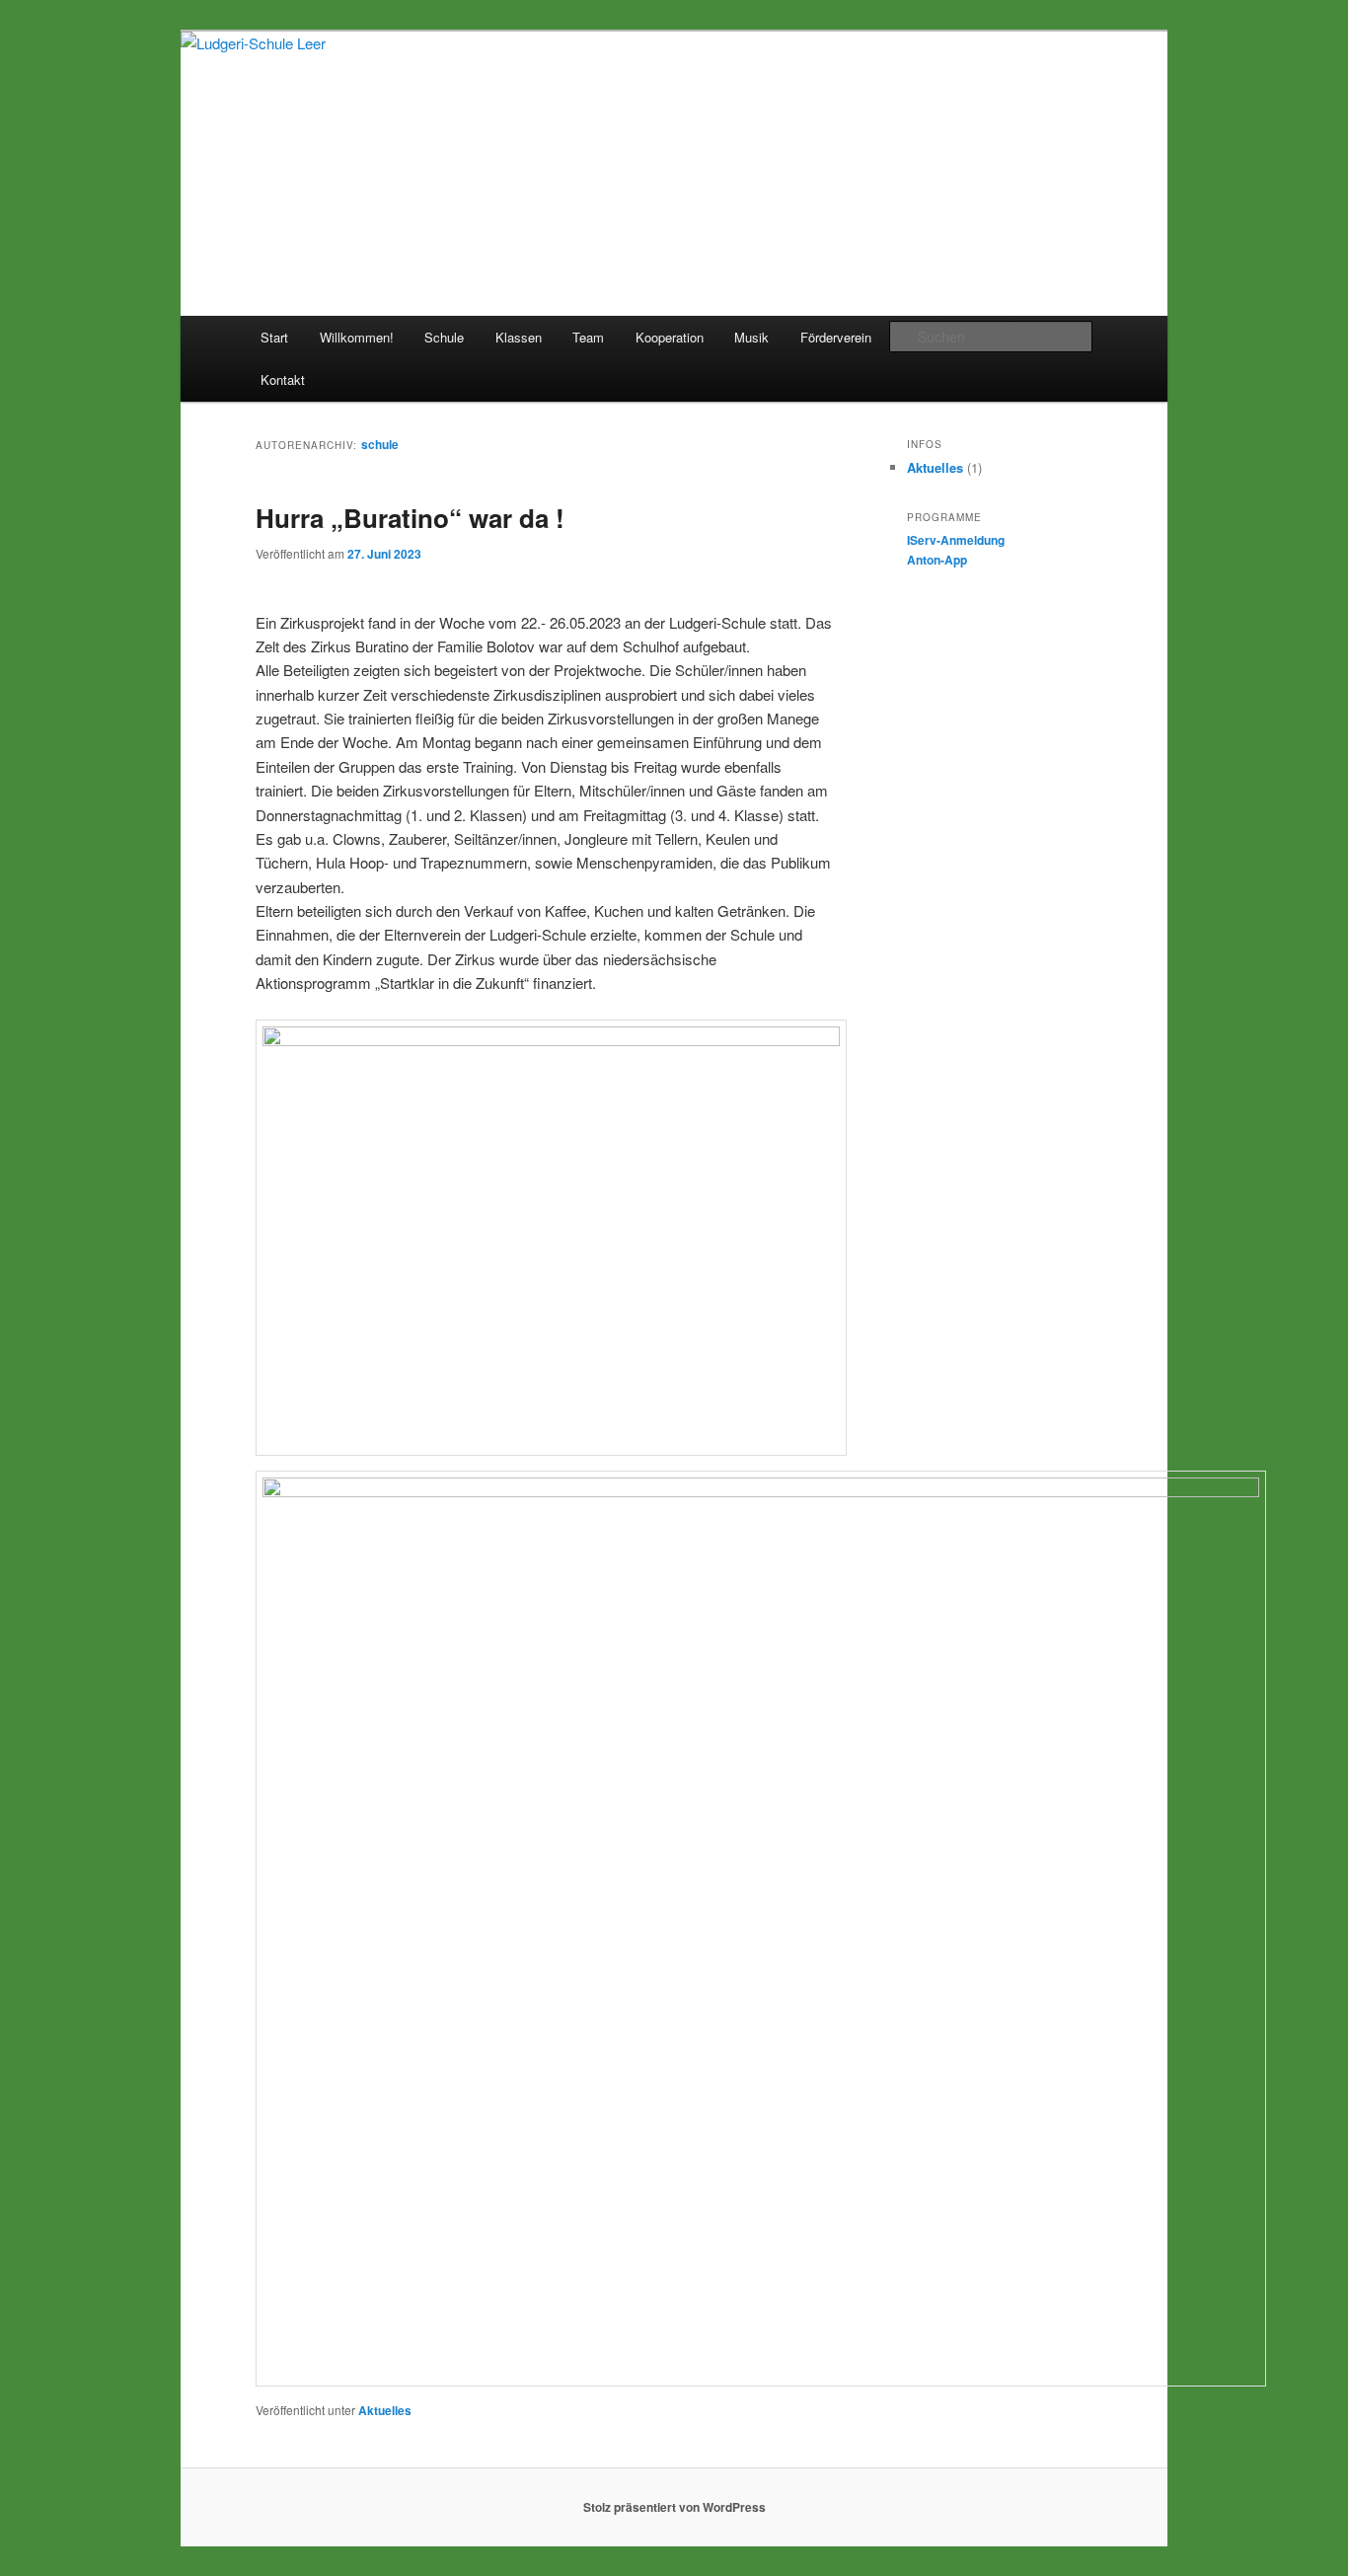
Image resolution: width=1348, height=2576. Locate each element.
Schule (444, 337)
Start (274, 337)
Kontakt (283, 379)
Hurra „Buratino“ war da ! (410, 518)
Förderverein (836, 337)
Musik (751, 337)
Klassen (519, 337)
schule (380, 444)
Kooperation (670, 337)
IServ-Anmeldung (956, 540)
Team (588, 337)
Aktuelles (385, 2410)
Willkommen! (357, 337)
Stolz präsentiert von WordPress (674, 2507)
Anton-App (937, 560)
